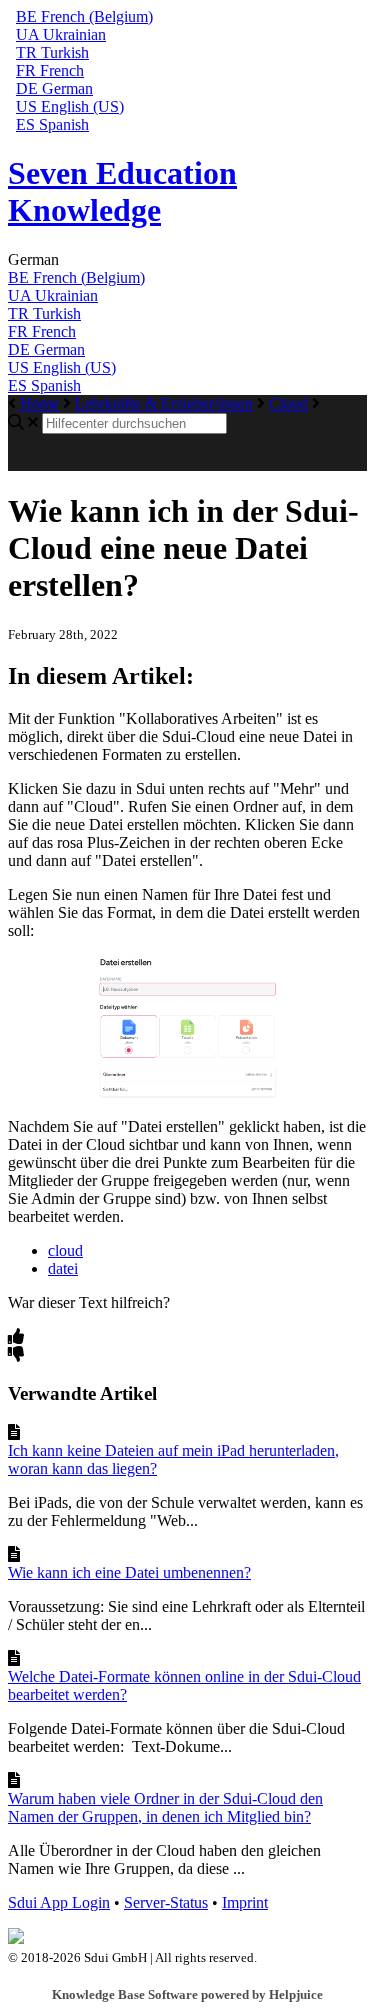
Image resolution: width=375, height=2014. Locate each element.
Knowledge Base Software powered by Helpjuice (187, 1994)
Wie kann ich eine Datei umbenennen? (129, 1572)
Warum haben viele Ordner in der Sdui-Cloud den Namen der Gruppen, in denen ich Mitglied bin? (165, 1807)
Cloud (288, 403)
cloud (65, 1250)
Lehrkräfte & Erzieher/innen (164, 403)
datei (63, 1268)
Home (39, 403)
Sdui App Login (59, 1902)
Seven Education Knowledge (122, 191)
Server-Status (166, 1902)
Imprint (245, 1902)
